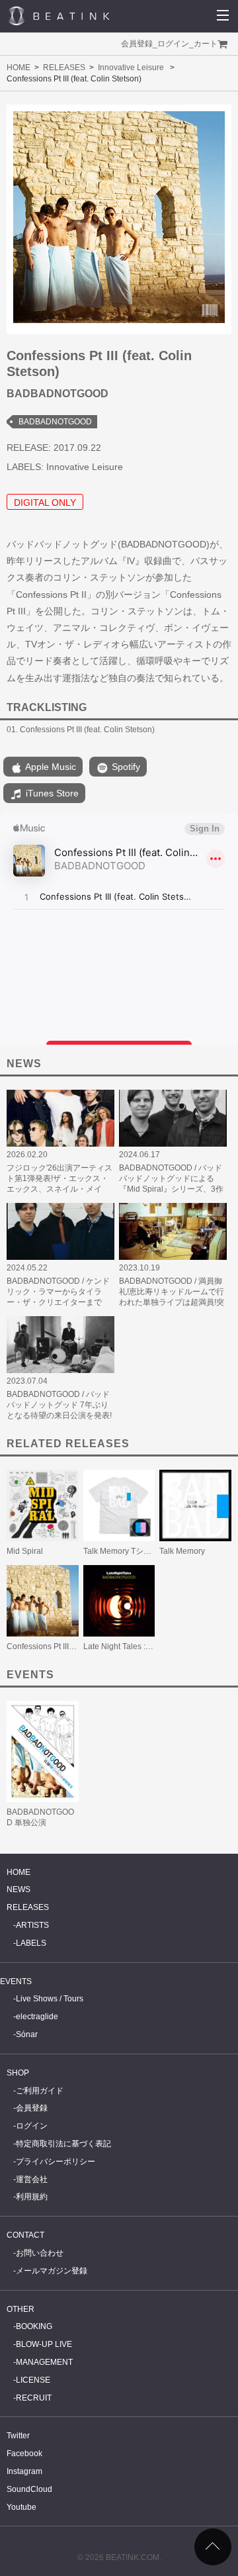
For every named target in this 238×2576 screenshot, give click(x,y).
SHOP (18, 2073)
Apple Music (50, 767)
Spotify (125, 767)
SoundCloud (29, 2489)
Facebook (24, 2454)
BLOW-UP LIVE (44, 2344)
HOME (19, 68)
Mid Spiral (25, 1551)
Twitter (18, 2436)
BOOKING (34, 2326)
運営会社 (32, 2179)
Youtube (21, 2507)
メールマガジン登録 (52, 2271)
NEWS (19, 1889)
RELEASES (64, 68)
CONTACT (25, 2235)
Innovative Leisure (131, 68)
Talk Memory (182, 1551)
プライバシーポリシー (56, 2162)
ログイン (173, 44)
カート (206, 44)
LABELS (31, 1943)
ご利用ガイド (40, 2091)
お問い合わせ (40, 2253)
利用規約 (32, 2197)
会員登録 (137, 44)
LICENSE (33, 2380)
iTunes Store (51, 793)
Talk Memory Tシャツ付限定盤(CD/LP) (152, 1551)
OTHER (20, 2309)
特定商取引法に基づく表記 (63, 2144)
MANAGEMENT (44, 2362)
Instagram (24, 2471)
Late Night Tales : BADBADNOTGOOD (152, 1646)
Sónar (27, 2034)
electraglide (37, 2017)
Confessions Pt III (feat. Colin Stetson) (74, 1646)
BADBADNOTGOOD (55, 422)
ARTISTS (32, 1925)
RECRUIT (34, 2398)
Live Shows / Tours (50, 1999)
